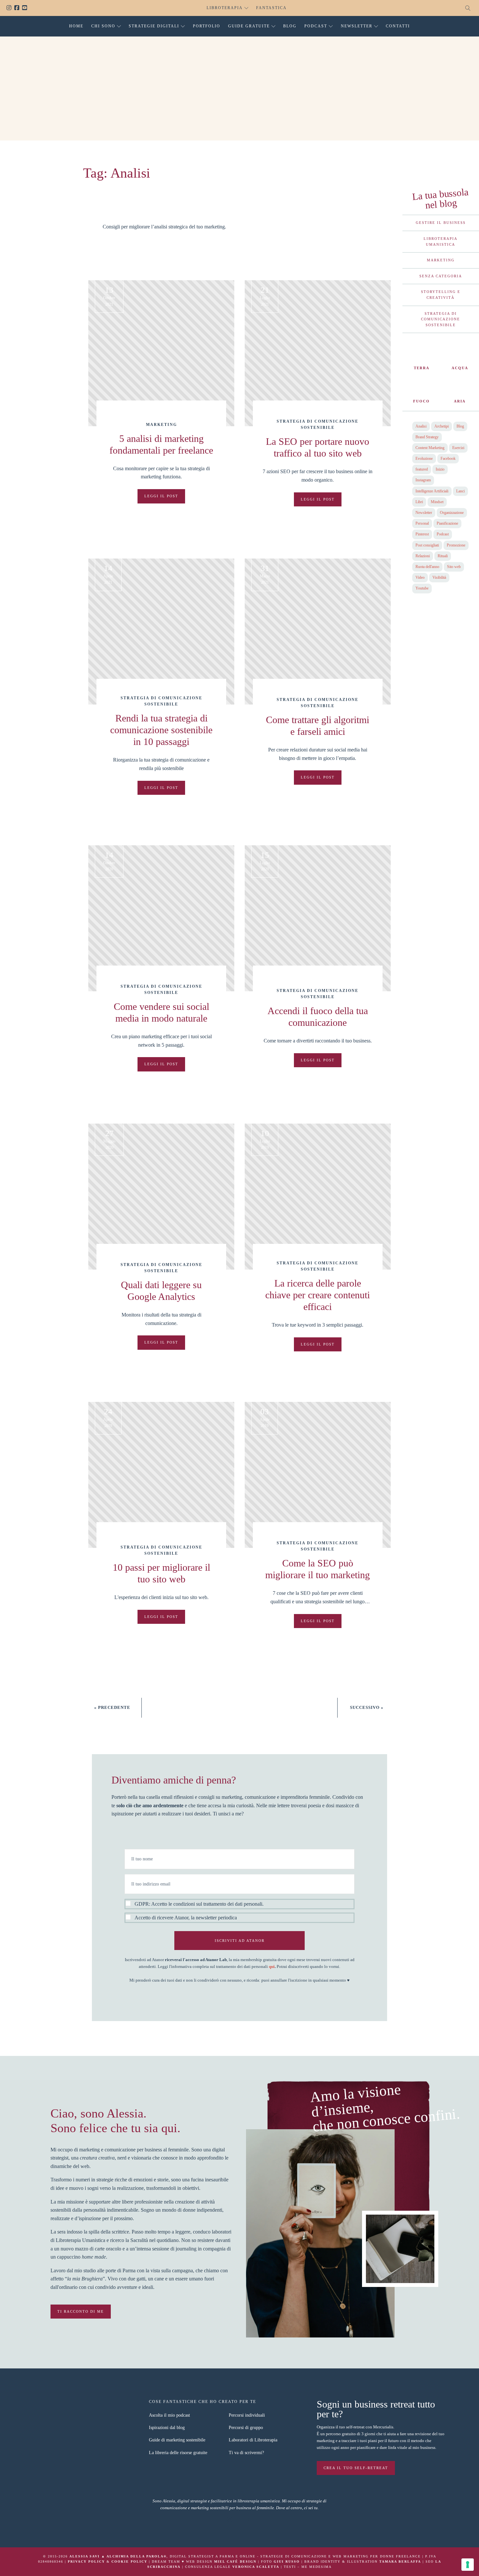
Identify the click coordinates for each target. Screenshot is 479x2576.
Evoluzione (424, 458)
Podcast (316, 26)
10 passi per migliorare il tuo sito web (161, 1573)
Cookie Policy (129, 2561)
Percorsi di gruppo (246, 2428)
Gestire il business (441, 223)
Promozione (456, 545)
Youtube (26, 8)
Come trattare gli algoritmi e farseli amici (318, 726)
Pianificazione (447, 523)
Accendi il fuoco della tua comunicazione (318, 1017)
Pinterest (422, 534)
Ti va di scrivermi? (246, 2453)
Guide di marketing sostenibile (177, 2440)
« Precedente (112, 1707)
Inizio (440, 469)
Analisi (421, 426)
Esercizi (458, 448)
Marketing (161, 425)
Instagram (10, 8)
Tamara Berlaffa (400, 2561)
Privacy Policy (86, 2561)
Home (76, 26)
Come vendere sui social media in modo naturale (161, 1012)
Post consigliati (427, 545)
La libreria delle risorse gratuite (178, 2453)
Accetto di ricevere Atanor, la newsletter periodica (186, 1918)
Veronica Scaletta (256, 2567)
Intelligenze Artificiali (432, 491)
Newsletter (357, 26)
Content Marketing (430, 448)
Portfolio (207, 26)
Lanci (460, 491)
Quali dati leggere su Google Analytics (161, 1291)
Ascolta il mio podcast (169, 2415)
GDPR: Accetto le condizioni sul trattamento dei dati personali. (199, 1904)
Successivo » (367, 1707)
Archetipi (442, 426)
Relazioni (423, 556)
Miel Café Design (235, 2561)
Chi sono (103, 26)
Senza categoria (441, 276)
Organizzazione (452, 513)
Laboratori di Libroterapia (253, 2440)
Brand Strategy (427, 437)
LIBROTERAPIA (225, 8)
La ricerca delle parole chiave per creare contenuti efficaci (318, 1295)
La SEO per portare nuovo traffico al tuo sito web (318, 447)
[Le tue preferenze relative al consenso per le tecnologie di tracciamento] (468, 2565)
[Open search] (468, 8)
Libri (419, 502)
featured (422, 469)
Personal (422, 523)
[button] (239, 1911)
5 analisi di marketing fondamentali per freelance (161, 444)
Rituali (443, 556)
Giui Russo (287, 2561)
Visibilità (439, 577)
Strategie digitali (154, 26)
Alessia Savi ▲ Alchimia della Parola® (118, 2556)
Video (420, 577)
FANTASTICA (271, 8)
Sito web (454, 567)
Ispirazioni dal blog (167, 2428)
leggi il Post (161, 496)
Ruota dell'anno (427, 567)
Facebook (18, 8)
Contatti (398, 26)
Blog (290, 26)
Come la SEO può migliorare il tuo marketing (318, 1569)
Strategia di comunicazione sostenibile (441, 319)
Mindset (437, 502)
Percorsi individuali (247, 2415)
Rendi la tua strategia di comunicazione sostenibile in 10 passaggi (161, 730)
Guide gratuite (249, 26)
